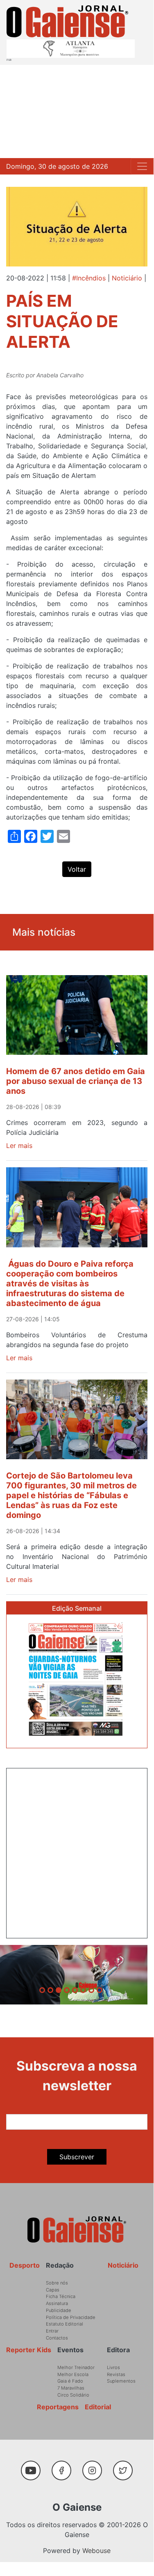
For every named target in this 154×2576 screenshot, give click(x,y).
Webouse (96, 2551)
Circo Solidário (73, 2395)
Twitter (125, 2466)
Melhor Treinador (76, 2367)
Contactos (57, 2338)
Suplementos (121, 2381)
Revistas (116, 2374)
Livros (113, 2367)
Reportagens (58, 2407)
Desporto (25, 2265)
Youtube (34, 2466)
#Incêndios (89, 278)
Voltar (77, 869)
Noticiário (127, 278)
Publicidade (59, 2310)
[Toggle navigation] (142, 166)
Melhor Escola (73, 2374)
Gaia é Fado (70, 2381)
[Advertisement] (77, 111)
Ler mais (19, 1146)
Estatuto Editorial (65, 2324)
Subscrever (77, 2157)
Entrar (52, 2331)
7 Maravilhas (71, 2388)
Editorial (98, 2407)
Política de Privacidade (71, 2317)
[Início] (67, 21)
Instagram (96, 2466)
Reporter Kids (29, 2350)
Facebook (65, 2466)
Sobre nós (57, 2283)
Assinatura (57, 2303)
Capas (53, 2290)
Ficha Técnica (61, 2296)
